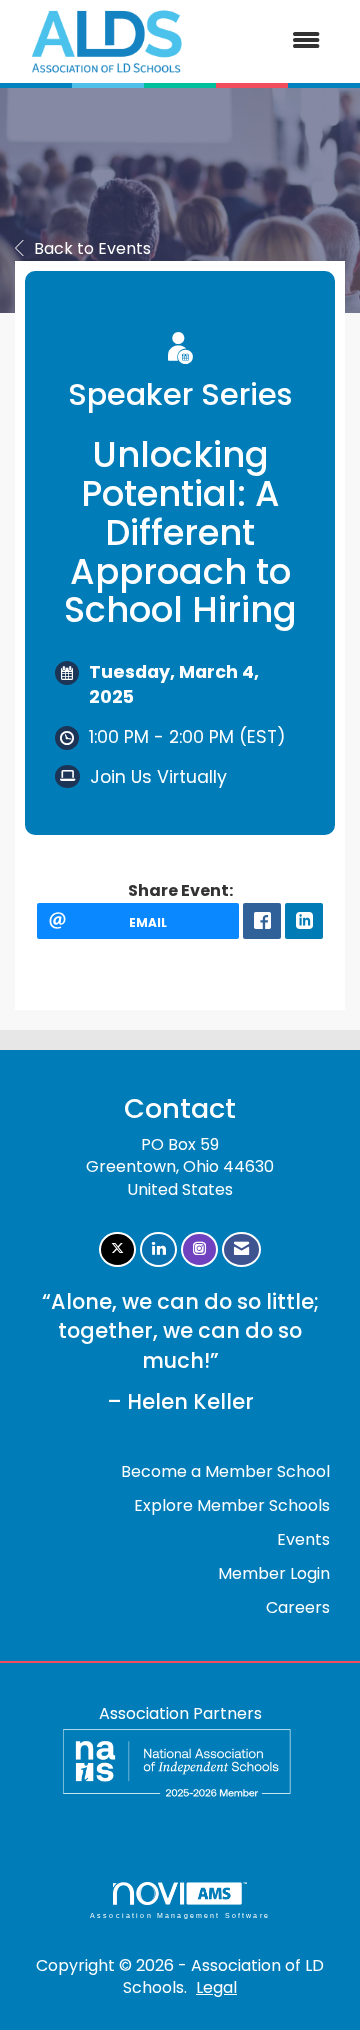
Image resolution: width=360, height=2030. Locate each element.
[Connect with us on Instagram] (199, 1249)
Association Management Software (180, 1915)
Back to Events (92, 248)
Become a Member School (225, 1471)
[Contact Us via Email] (241, 1249)
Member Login (274, 1573)
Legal (216, 1987)
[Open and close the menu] (269, 41)
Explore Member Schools (232, 1505)
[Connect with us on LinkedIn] (158, 1249)
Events (303, 1539)
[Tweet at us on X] (117, 1249)
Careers (298, 1607)
